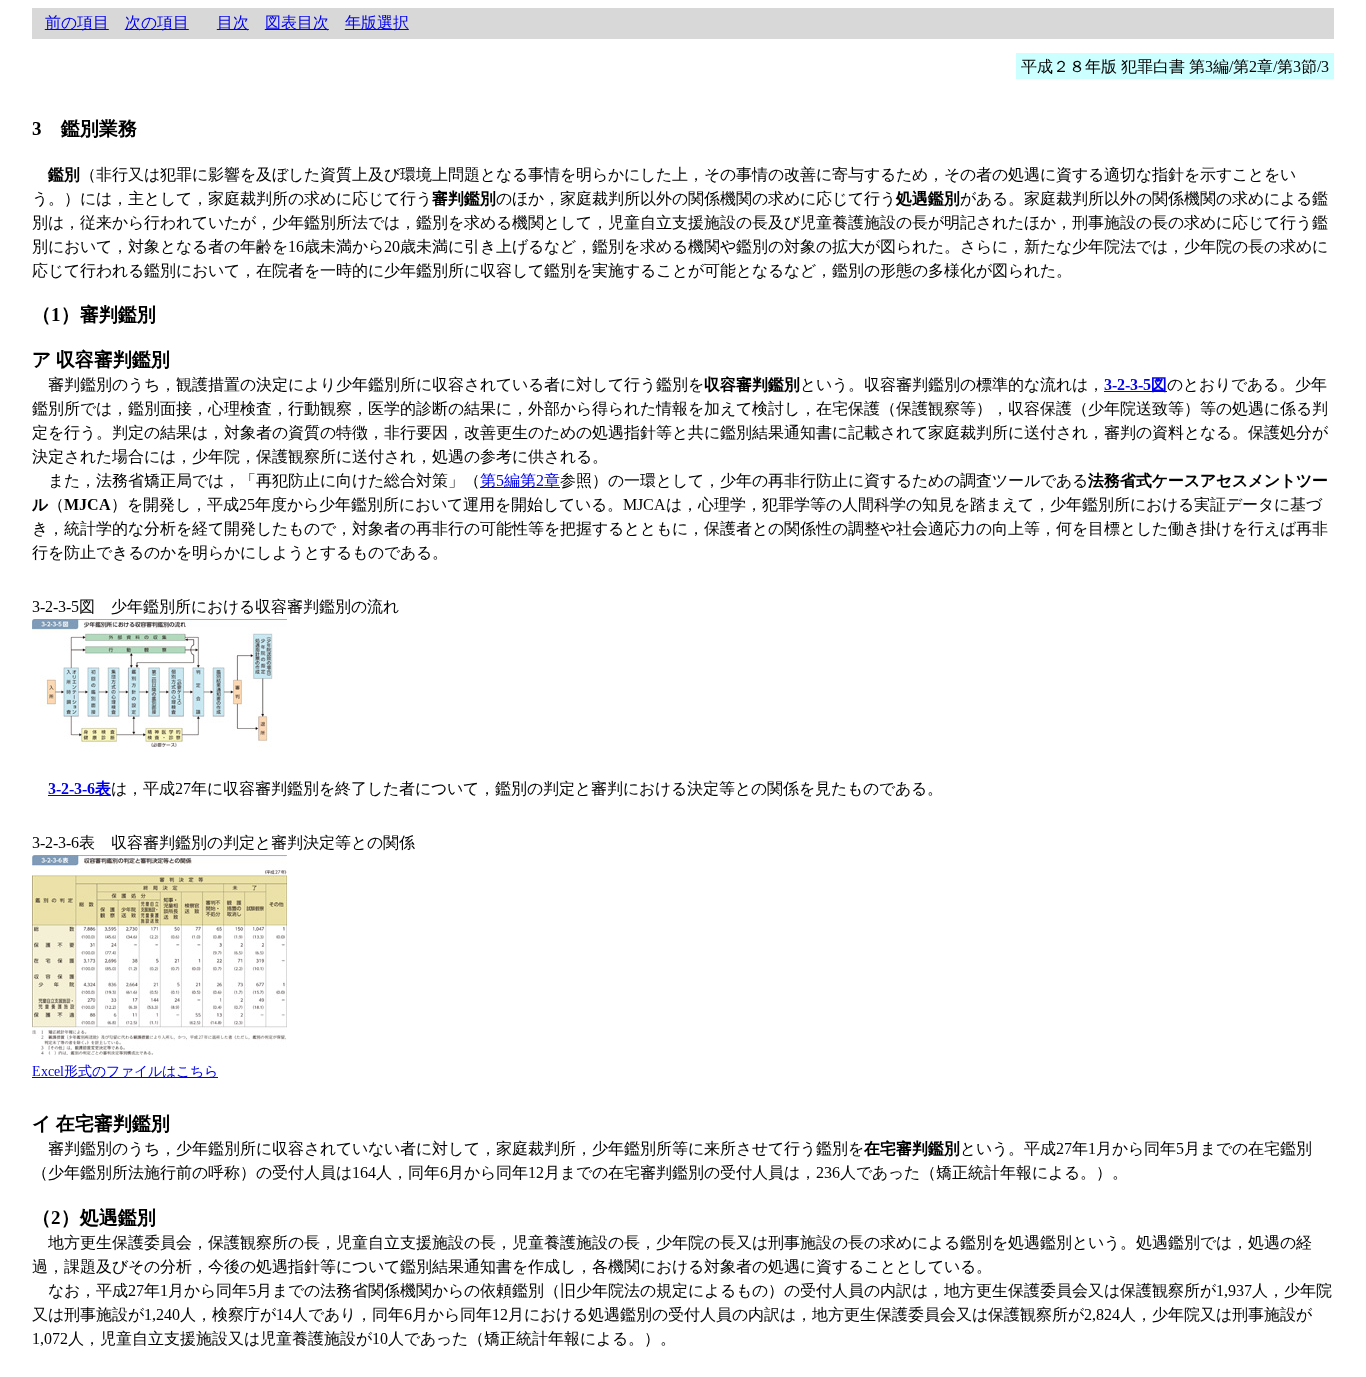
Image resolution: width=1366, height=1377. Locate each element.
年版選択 (377, 22)
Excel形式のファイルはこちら (125, 1071)
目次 (233, 22)
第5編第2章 (520, 480)
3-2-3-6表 (79, 788)
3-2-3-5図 (1135, 384)
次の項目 (157, 22)
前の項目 (77, 22)
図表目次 (297, 22)
